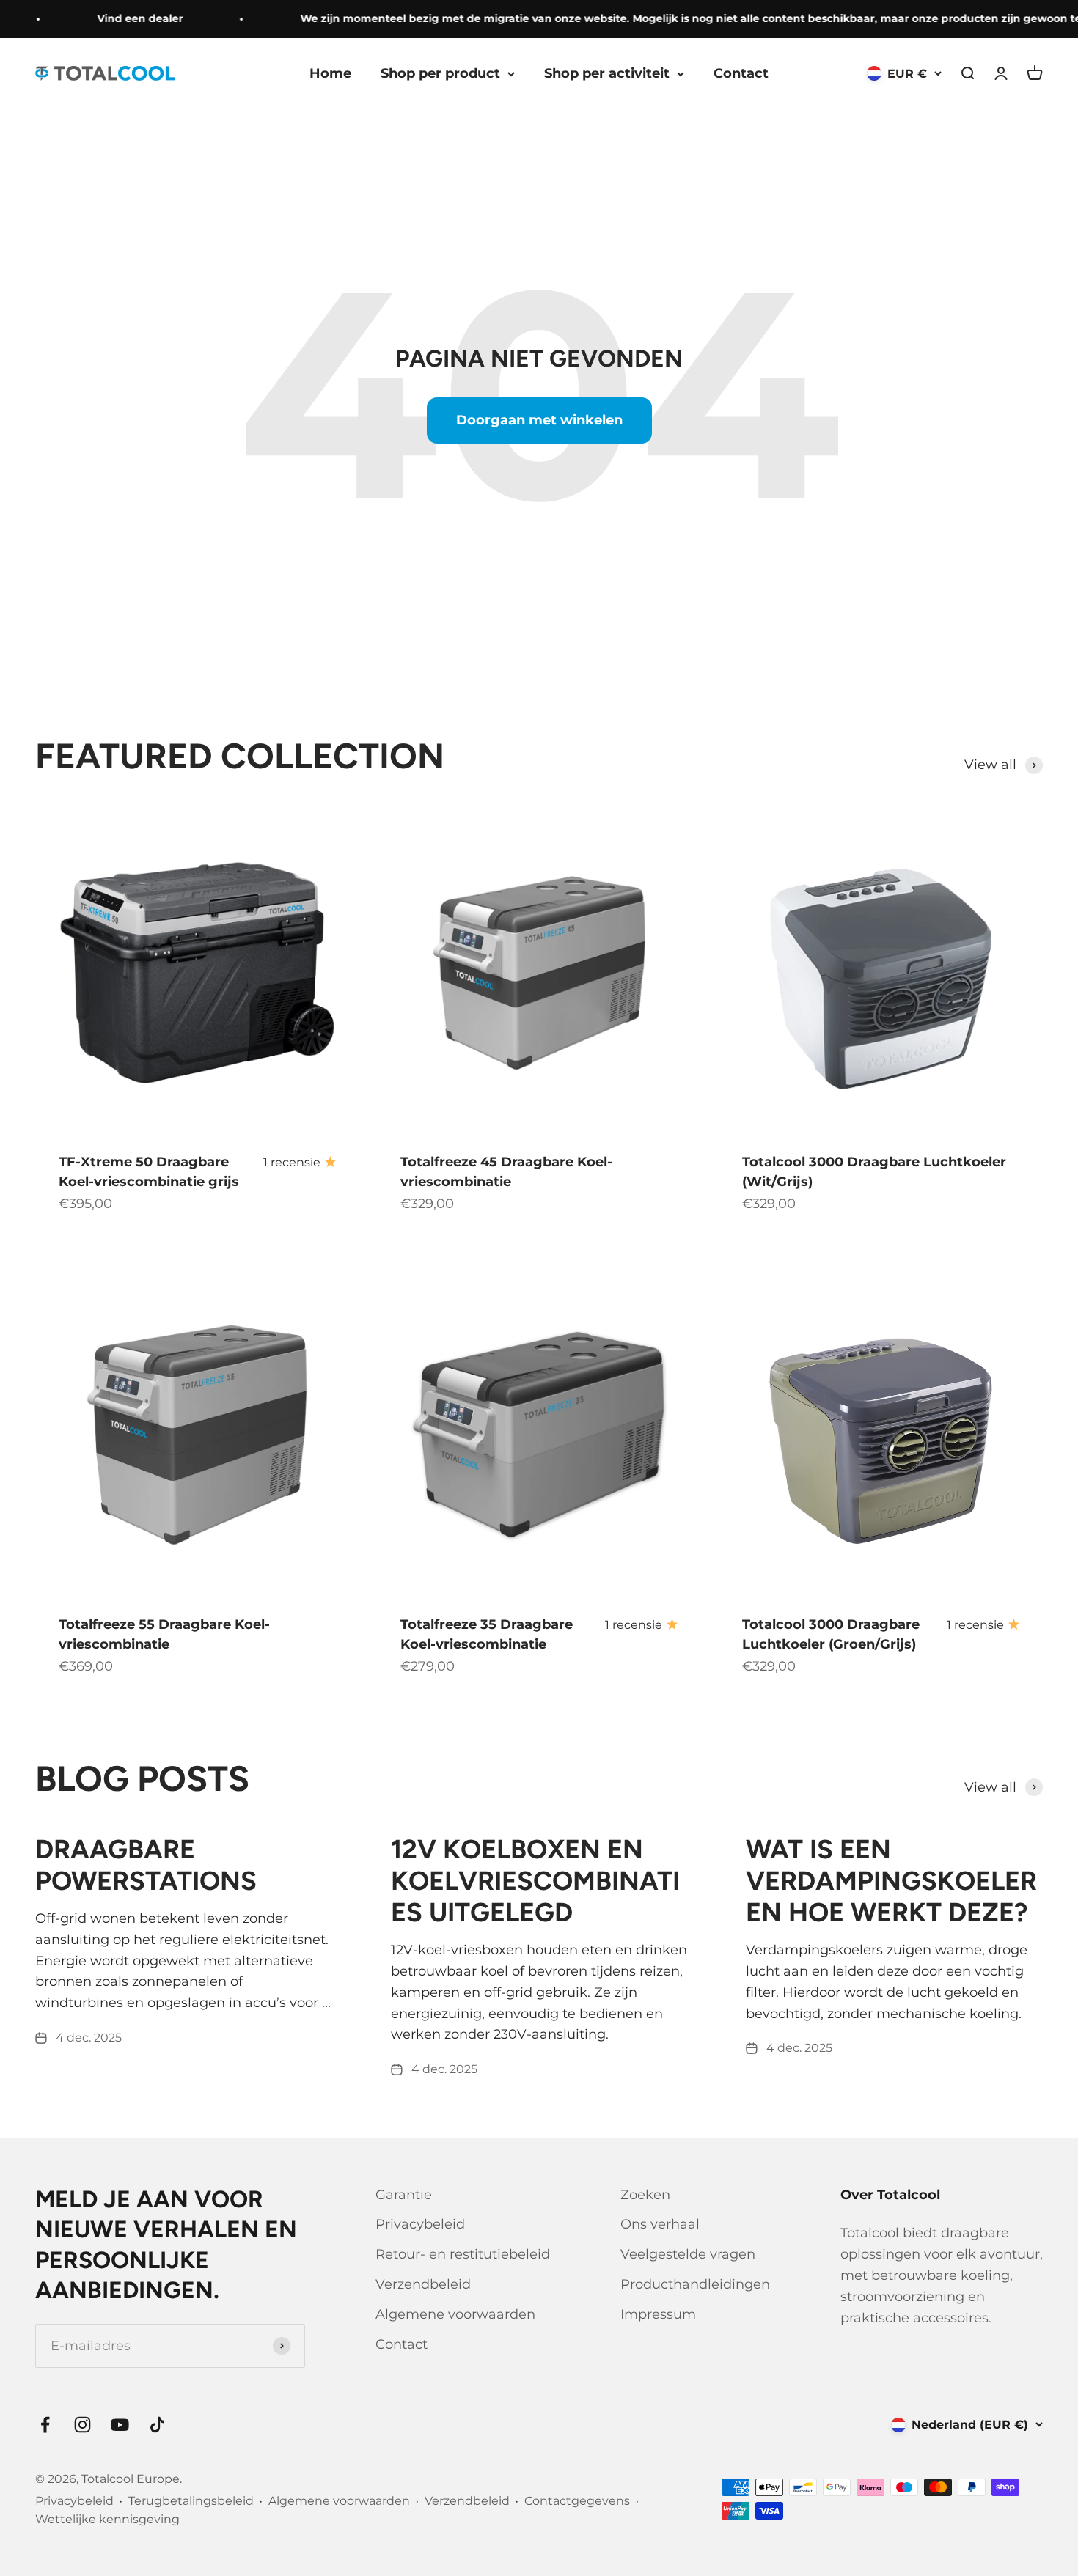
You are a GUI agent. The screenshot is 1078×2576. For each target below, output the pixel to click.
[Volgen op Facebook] (45, 2425)
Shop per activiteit (607, 73)
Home (330, 73)
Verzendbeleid (423, 2284)
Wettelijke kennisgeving (107, 2519)
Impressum (658, 2314)
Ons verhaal (660, 2224)
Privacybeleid (420, 2224)
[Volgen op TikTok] (157, 2425)
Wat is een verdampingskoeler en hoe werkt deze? (891, 1881)
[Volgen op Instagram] (82, 2425)
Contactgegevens (577, 2501)
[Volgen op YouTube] (120, 2425)
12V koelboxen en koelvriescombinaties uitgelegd (535, 1881)
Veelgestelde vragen (688, 2254)
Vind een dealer (115, 18)
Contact (741, 73)
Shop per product (440, 73)
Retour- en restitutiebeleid (463, 2254)
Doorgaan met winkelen (539, 420)
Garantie (404, 2195)
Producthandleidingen (695, 2284)
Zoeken (645, 2195)
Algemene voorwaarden (455, 2314)
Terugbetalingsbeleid (191, 2501)
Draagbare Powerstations (146, 1865)
